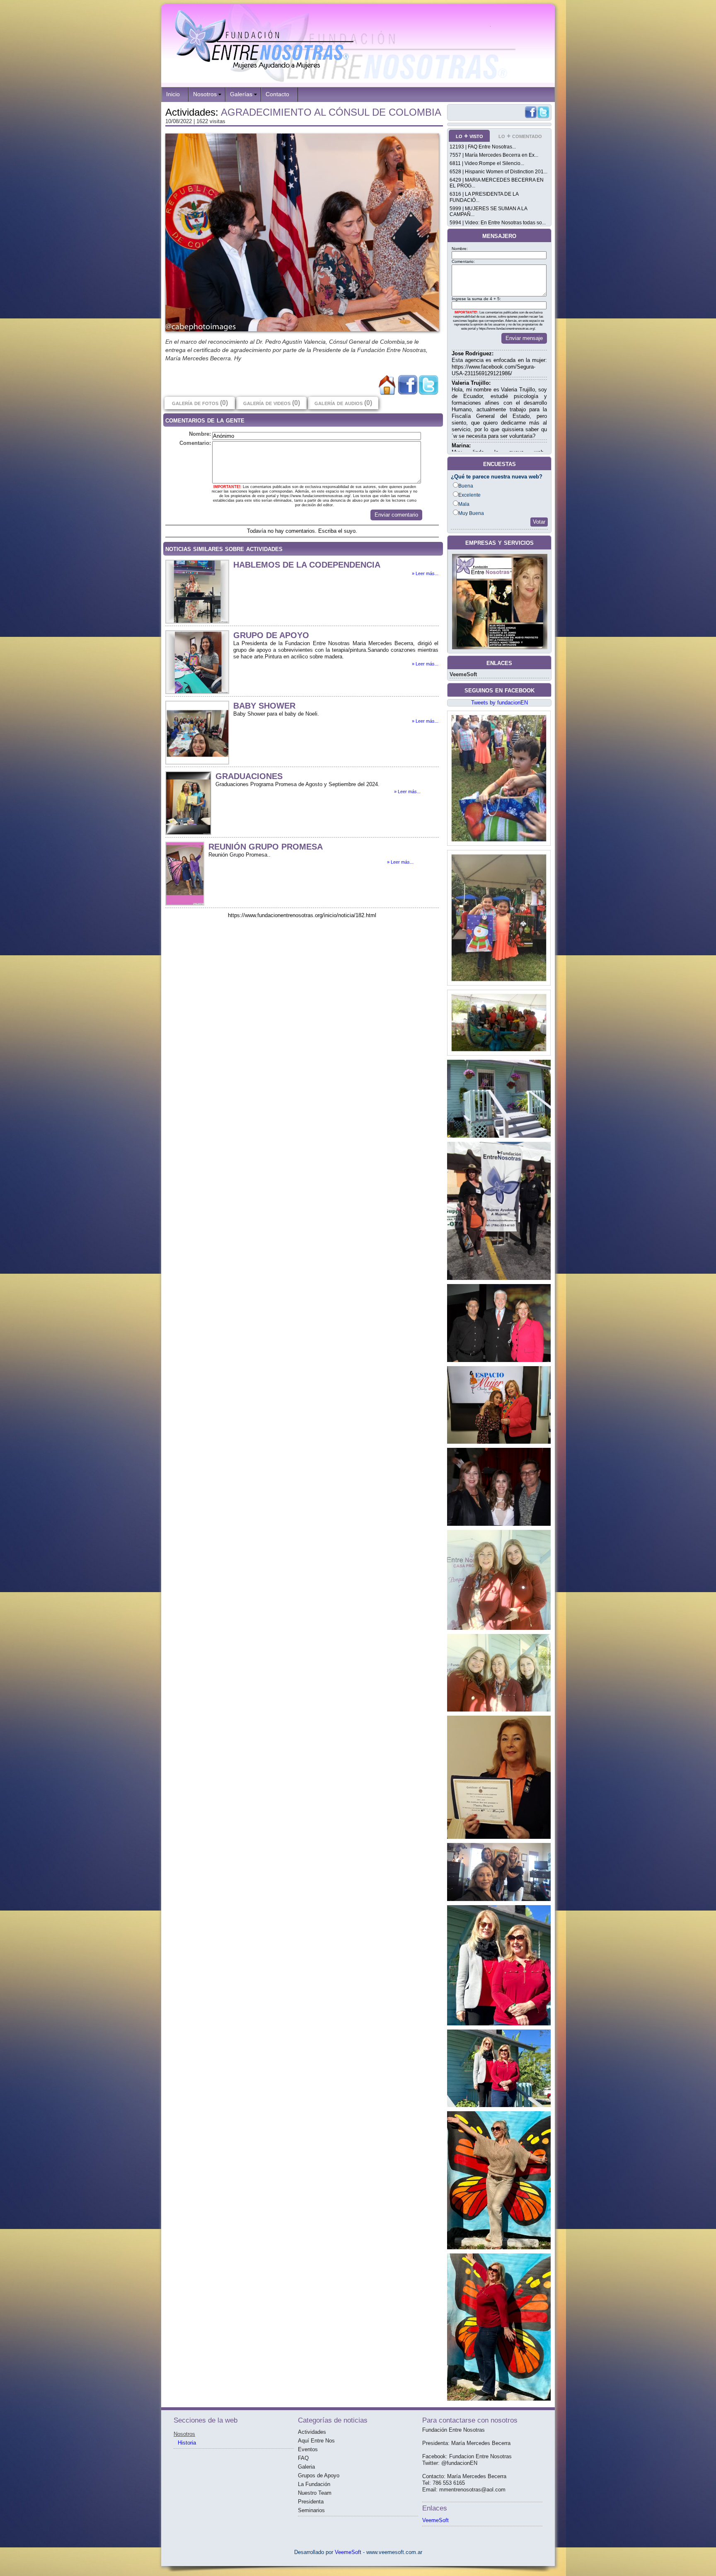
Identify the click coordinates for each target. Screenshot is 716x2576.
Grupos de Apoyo (319, 2475)
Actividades (312, 2432)
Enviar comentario (396, 515)
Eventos (308, 2449)
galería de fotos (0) (200, 403)
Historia (187, 2443)
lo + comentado (520, 136)
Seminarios (311, 2510)
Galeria (306, 2467)
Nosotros (205, 94)
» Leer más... (425, 573)
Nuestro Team (315, 2493)
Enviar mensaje (524, 338)
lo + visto (469, 136)
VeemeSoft (463, 674)
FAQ (303, 2458)
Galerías (241, 94)
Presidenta (311, 2502)
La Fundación (314, 2484)
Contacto (277, 94)
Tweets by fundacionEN (500, 703)
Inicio (173, 94)
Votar (539, 522)
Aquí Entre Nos (316, 2441)
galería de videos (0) (272, 403)
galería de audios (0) (343, 403)
